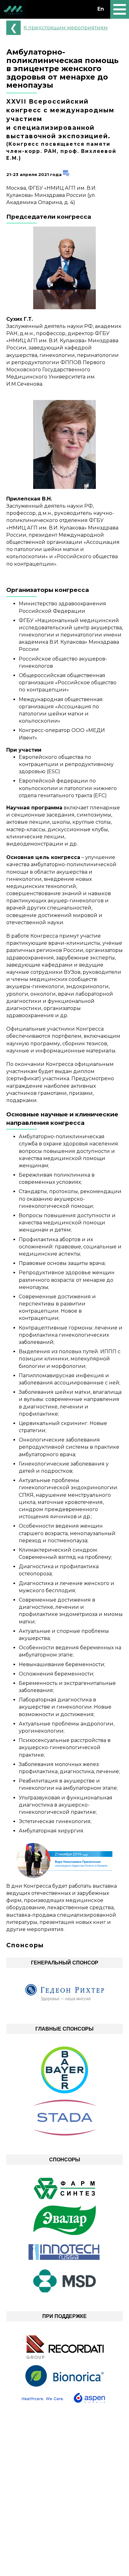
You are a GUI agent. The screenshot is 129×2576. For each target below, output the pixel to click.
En (101, 9)
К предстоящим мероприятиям (66, 28)
